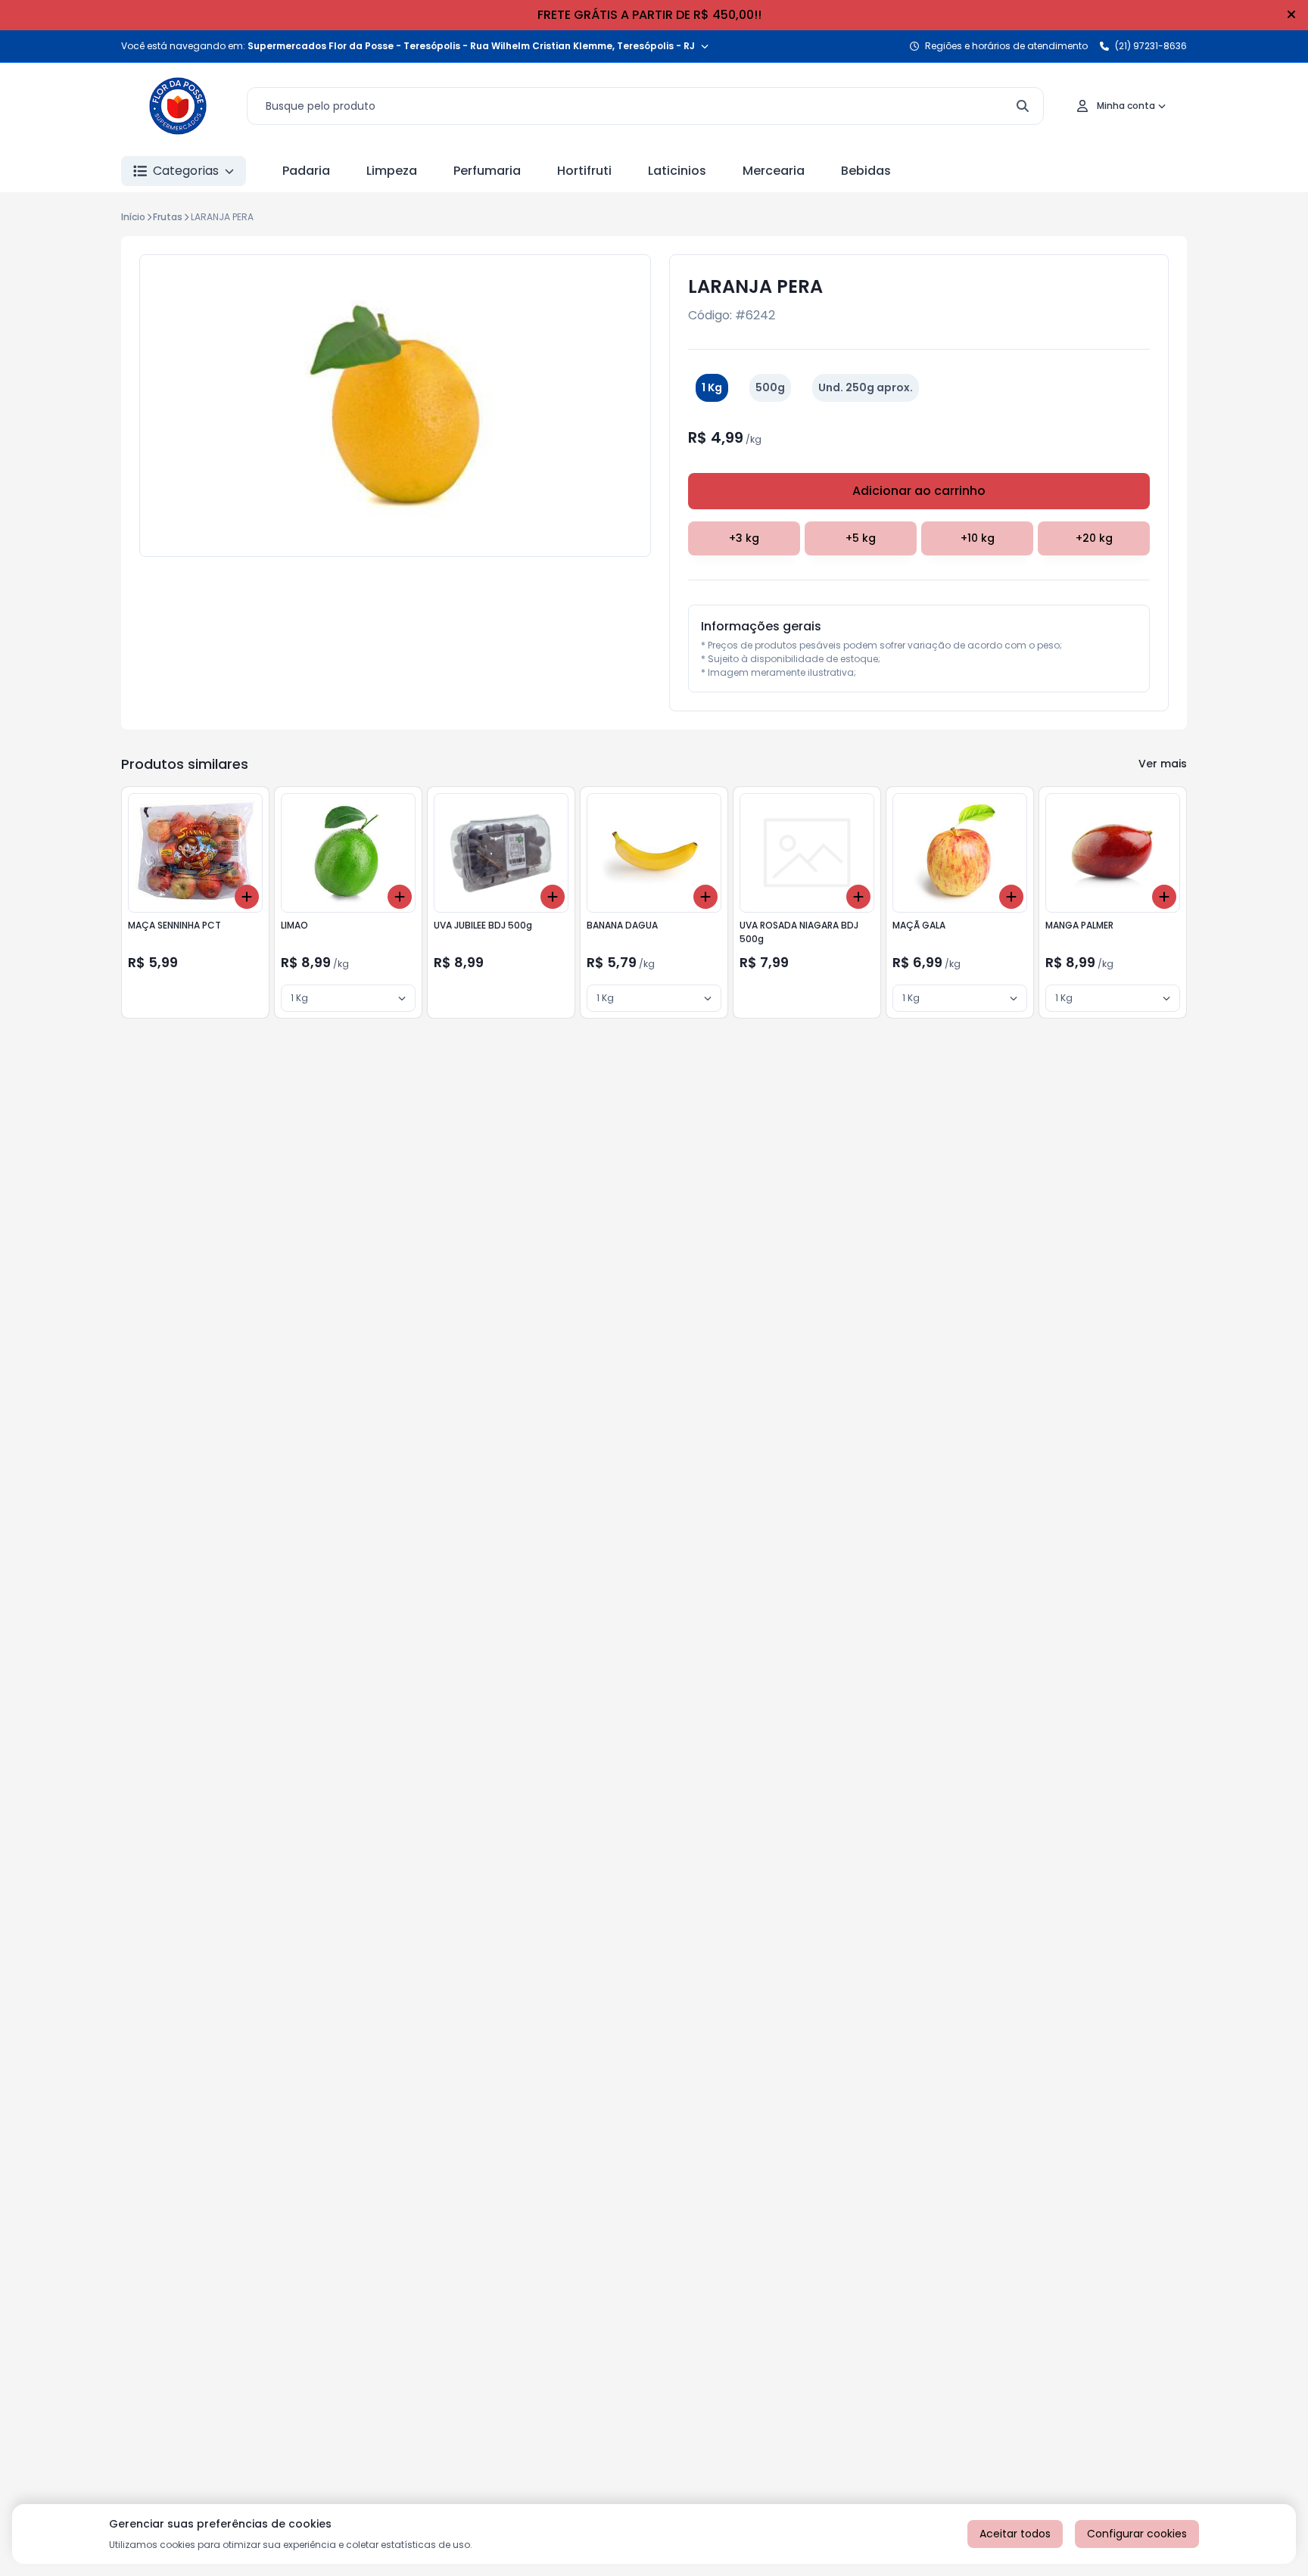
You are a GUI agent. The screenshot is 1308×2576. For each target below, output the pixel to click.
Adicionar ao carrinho (919, 491)
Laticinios (677, 171)
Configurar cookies (1137, 2534)
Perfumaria (487, 171)
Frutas (168, 217)
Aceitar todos (1015, 2534)
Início (133, 217)
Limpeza (392, 171)
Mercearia (774, 171)
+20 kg (1094, 538)
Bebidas (866, 171)
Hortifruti (584, 171)
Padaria (306, 171)
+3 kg (744, 538)
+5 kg (861, 538)
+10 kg (978, 538)
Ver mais (1163, 764)
